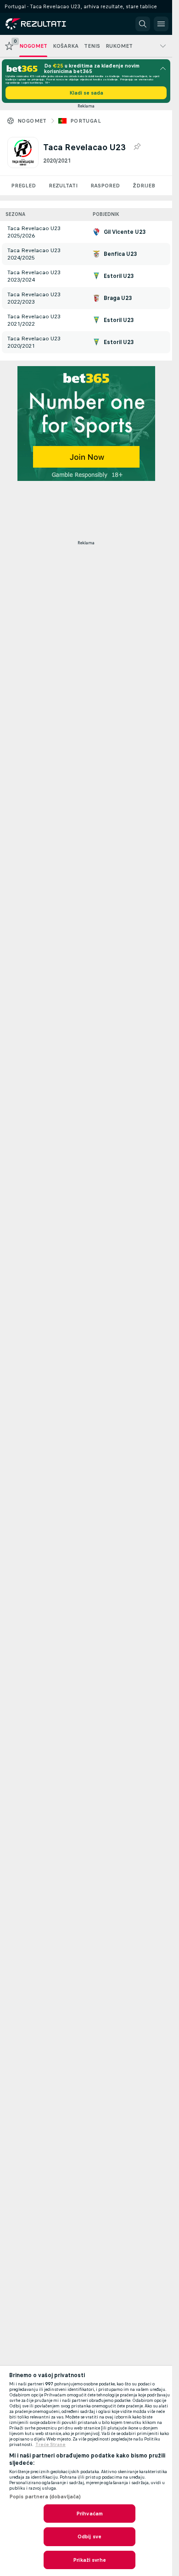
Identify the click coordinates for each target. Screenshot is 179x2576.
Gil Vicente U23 (125, 232)
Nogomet (32, 121)
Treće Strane (50, 2445)
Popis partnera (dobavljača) (45, 2497)
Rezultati (63, 186)
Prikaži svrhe (89, 2560)
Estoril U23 (119, 276)
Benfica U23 (120, 254)
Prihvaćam (89, 2514)
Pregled (23, 186)
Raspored (105, 186)
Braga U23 (118, 298)
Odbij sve (89, 2536)
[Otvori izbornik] (161, 24)
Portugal (86, 121)
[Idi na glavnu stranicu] (47, 24)
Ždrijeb (144, 186)
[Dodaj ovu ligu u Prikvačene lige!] (137, 147)
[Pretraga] (143, 24)
